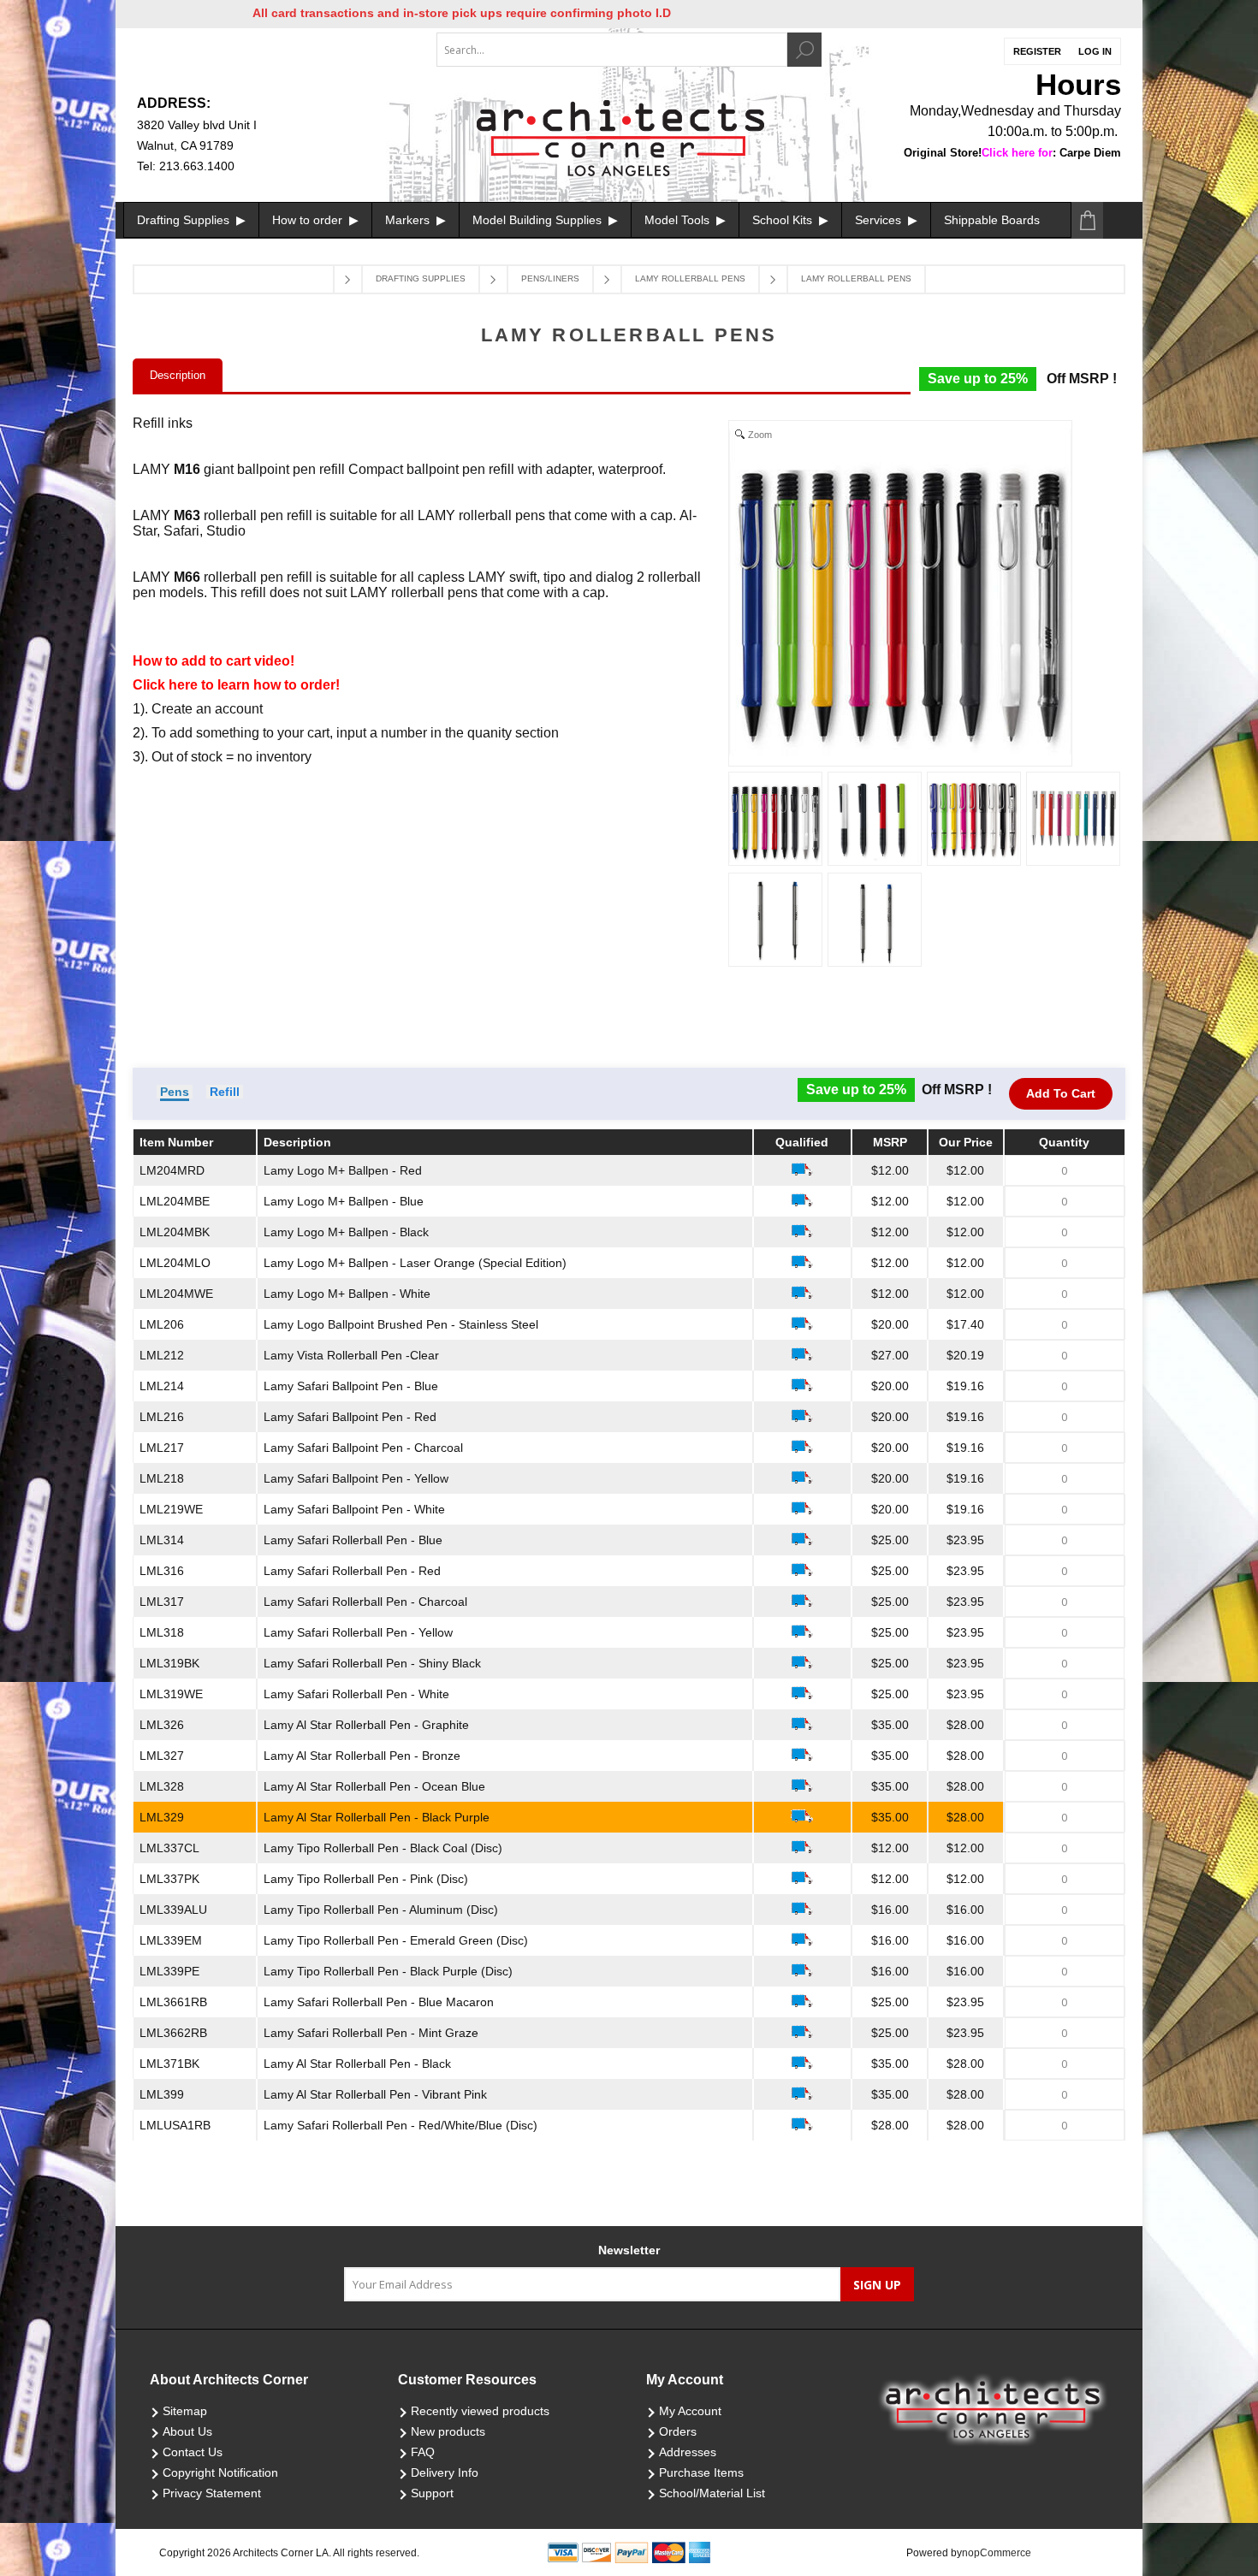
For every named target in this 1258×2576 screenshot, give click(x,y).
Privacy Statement (212, 2493)
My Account (690, 2411)
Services (880, 220)
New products (448, 2431)
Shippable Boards (992, 220)
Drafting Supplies (185, 220)
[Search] (804, 50)
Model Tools (679, 220)
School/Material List (712, 2493)
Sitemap (185, 2411)
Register (1037, 51)
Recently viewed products (480, 2411)
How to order (309, 220)
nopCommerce (997, 2553)
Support (432, 2493)
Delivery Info (445, 2472)
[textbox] (612, 50)
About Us (187, 2431)
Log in (1095, 51)
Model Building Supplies (539, 220)
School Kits (784, 220)
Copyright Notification (220, 2472)
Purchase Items (701, 2472)
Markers (409, 220)
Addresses (688, 2452)
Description (178, 375)
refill (225, 1092)
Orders (678, 2431)
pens (175, 1092)
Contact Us (193, 2452)
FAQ (423, 2452)
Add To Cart (1061, 1093)
